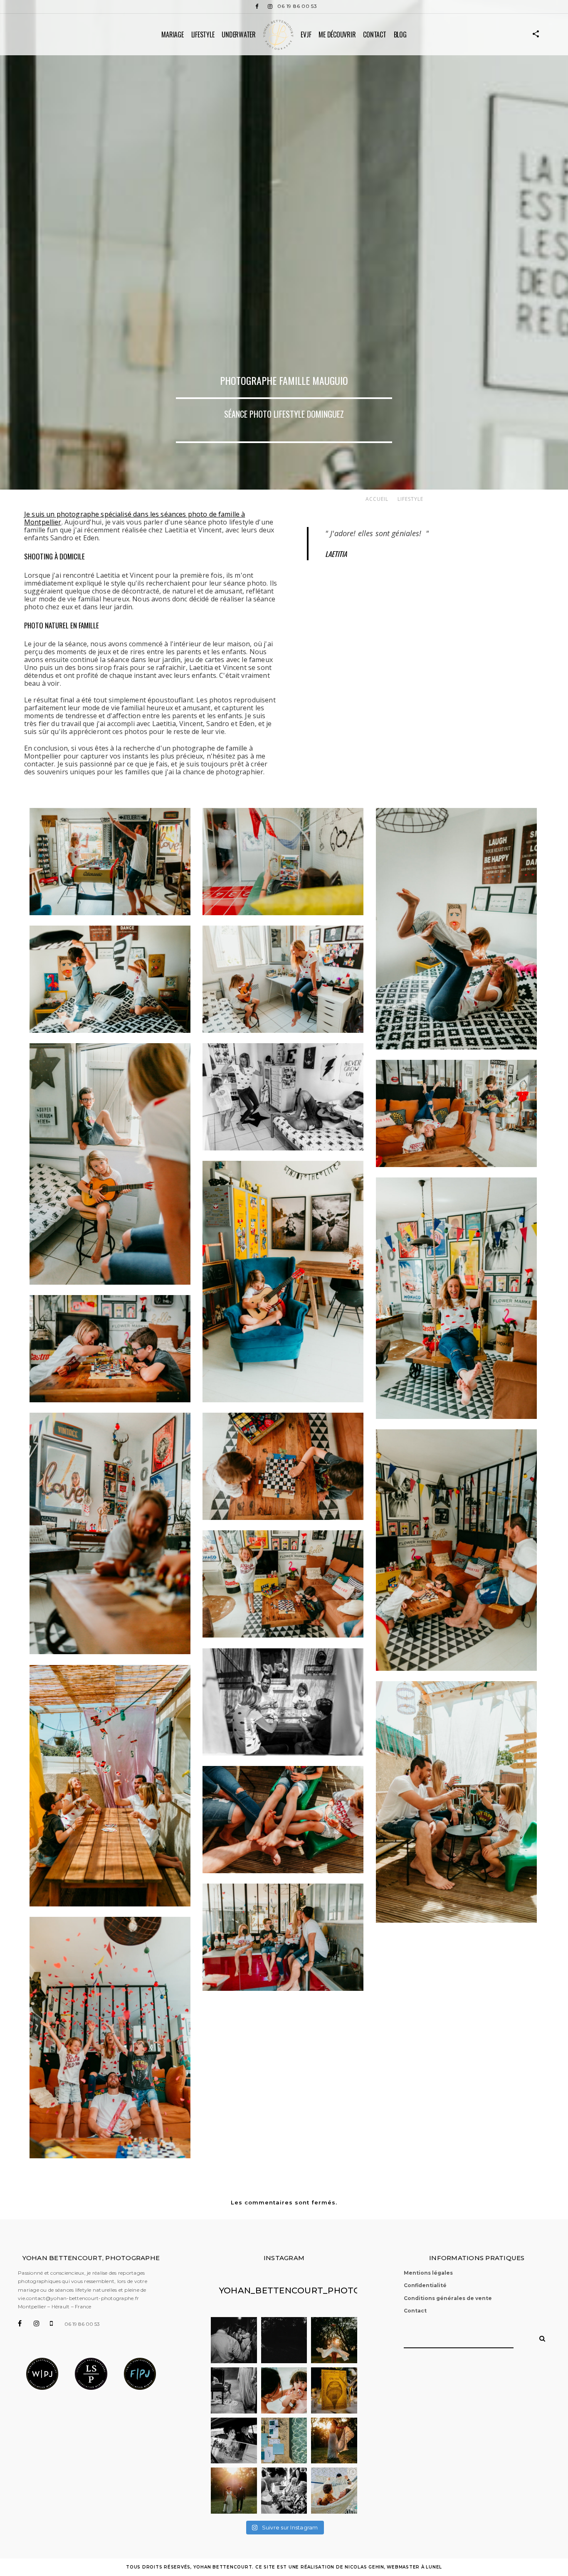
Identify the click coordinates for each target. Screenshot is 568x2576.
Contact (374, 34)
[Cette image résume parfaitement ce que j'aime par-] (284, 2491)
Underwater (239, 34)
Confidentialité (425, 2285)
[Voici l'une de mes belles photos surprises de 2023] (284, 2340)
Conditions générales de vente (448, 2298)
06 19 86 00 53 (297, 6)
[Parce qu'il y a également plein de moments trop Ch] (284, 2390)
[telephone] (57, 2323)
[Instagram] (270, 6)
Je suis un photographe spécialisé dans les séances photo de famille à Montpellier (135, 518)
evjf (306, 34)
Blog (400, 34)
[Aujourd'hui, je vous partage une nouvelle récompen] (234, 2390)
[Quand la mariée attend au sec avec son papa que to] (234, 2441)
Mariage (172, 34)
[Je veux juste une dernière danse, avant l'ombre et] (334, 2340)
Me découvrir (337, 34)
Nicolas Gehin (364, 2567)
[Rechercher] (539, 2336)
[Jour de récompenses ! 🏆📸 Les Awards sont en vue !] (334, 2491)
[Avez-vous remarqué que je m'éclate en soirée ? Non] (234, 2340)
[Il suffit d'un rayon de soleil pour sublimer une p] (334, 2390)
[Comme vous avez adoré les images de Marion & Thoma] (334, 2441)
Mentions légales (428, 2273)
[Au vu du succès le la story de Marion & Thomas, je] (234, 2491)
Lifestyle (203, 34)
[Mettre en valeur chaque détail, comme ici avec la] (284, 2441)
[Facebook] (257, 6)
